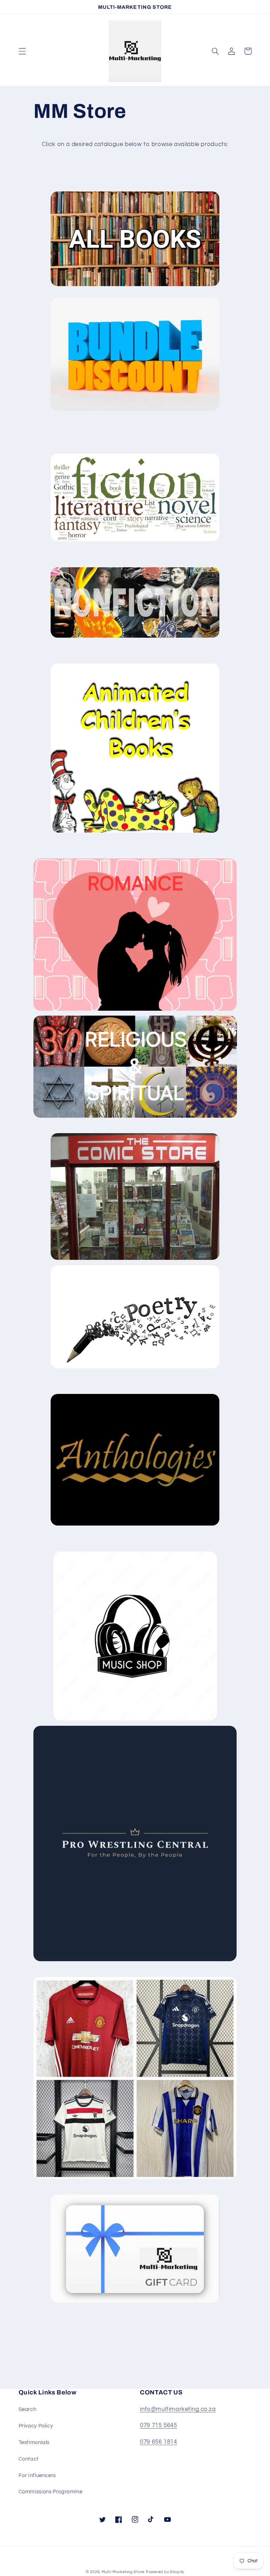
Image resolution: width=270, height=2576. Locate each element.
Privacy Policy (36, 2426)
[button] (22, 51)
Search (28, 2409)
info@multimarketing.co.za (178, 2409)
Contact (29, 2459)
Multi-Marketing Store (123, 2572)
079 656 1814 (159, 2442)
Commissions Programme (51, 2492)
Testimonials (34, 2442)
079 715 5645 (159, 2425)
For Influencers (37, 2476)
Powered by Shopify (165, 2572)
